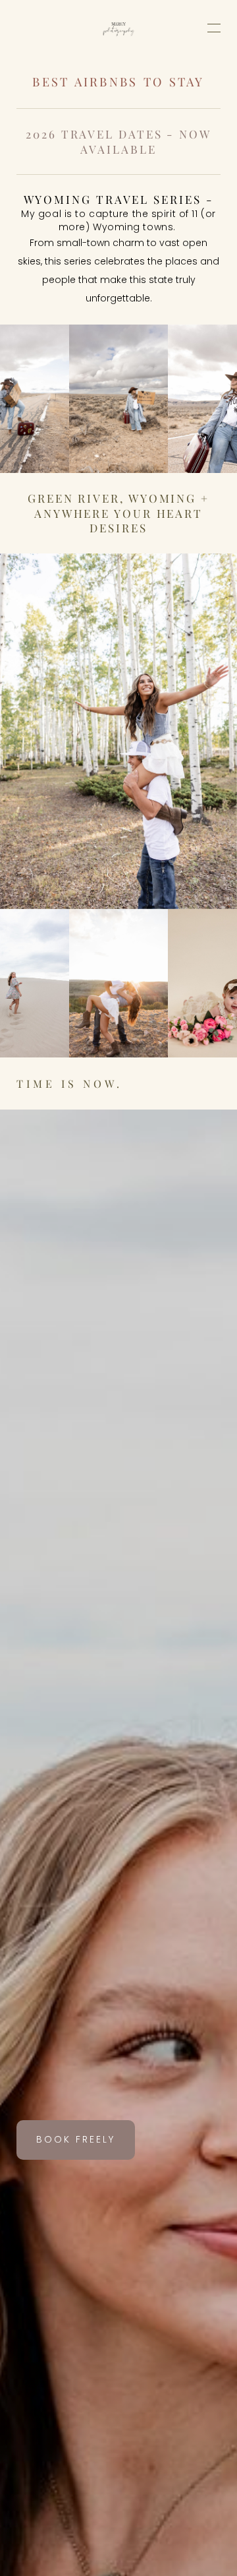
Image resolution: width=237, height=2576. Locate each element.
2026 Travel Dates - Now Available (120, 141)
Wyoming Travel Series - (119, 199)
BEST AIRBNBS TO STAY (118, 81)
